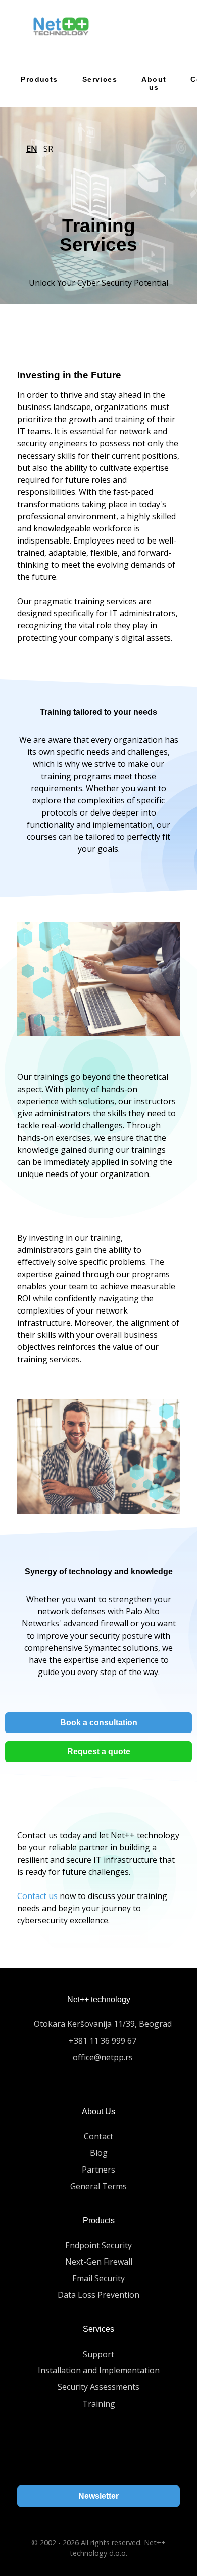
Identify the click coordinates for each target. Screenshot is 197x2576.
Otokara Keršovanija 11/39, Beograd (103, 2024)
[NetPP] (61, 27)
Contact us (37, 1896)
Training (99, 2404)
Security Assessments (98, 2387)
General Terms (98, 2186)
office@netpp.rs (103, 2057)
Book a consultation (99, 1722)
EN (32, 149)
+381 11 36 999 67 (103, 2041)
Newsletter (98, 2496)
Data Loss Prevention (98, 2295)
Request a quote (99, 1752)
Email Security (98, 2278)
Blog (99, 2153)
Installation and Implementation (99, 2370)
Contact (98, 2136)
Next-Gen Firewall (99, 2262)
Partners (98, 2170)
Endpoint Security (98, 2245)
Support (98, 2354)
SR (48, 149)
